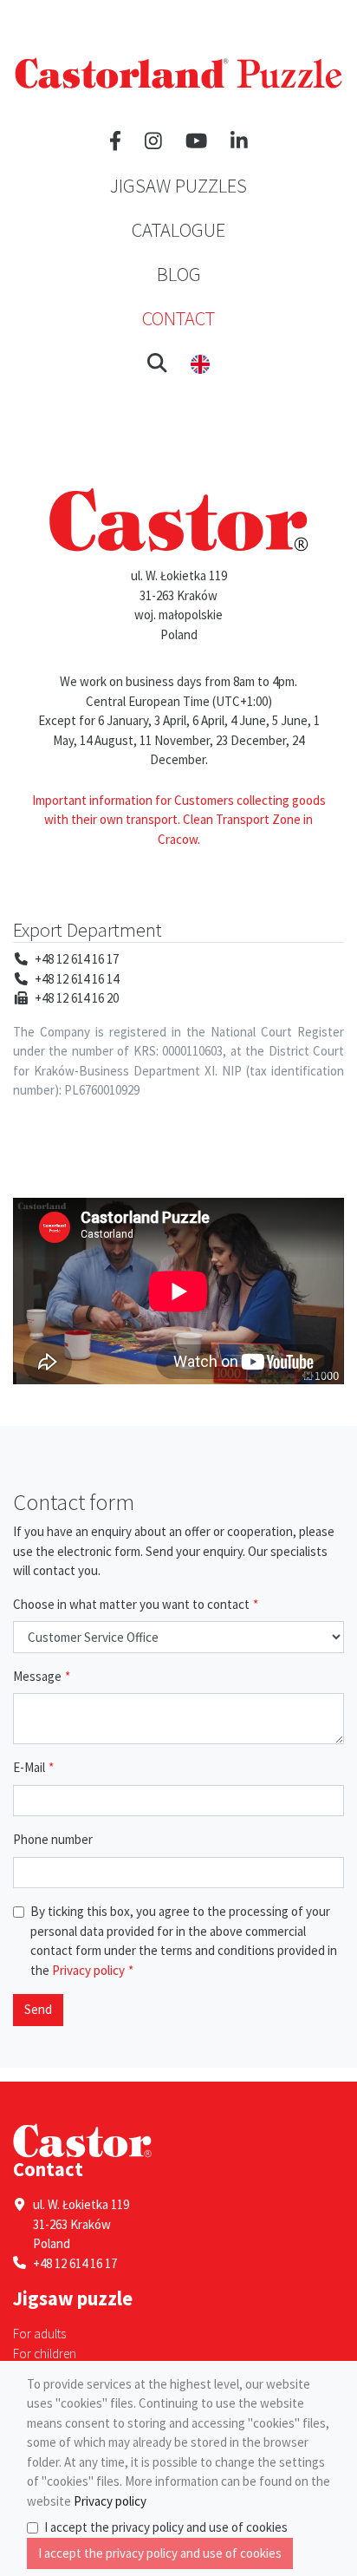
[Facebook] (115, 141)
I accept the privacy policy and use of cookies (166, 2527)
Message (37, 1676)
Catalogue (178, 230)
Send (38, 2009)
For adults (39, 2334)
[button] (157, 363)
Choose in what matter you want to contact (131, 1604)
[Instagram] (153, 141)
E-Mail (29, 1767)
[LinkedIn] (239, 141)
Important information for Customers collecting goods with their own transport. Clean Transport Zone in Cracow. (179, 820)
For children (45, 2354)
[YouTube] (196, 141)
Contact (178, 318)
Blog (179, 274)
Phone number (53, 1839)
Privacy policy (87, 1970)
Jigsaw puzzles (178, 186)
